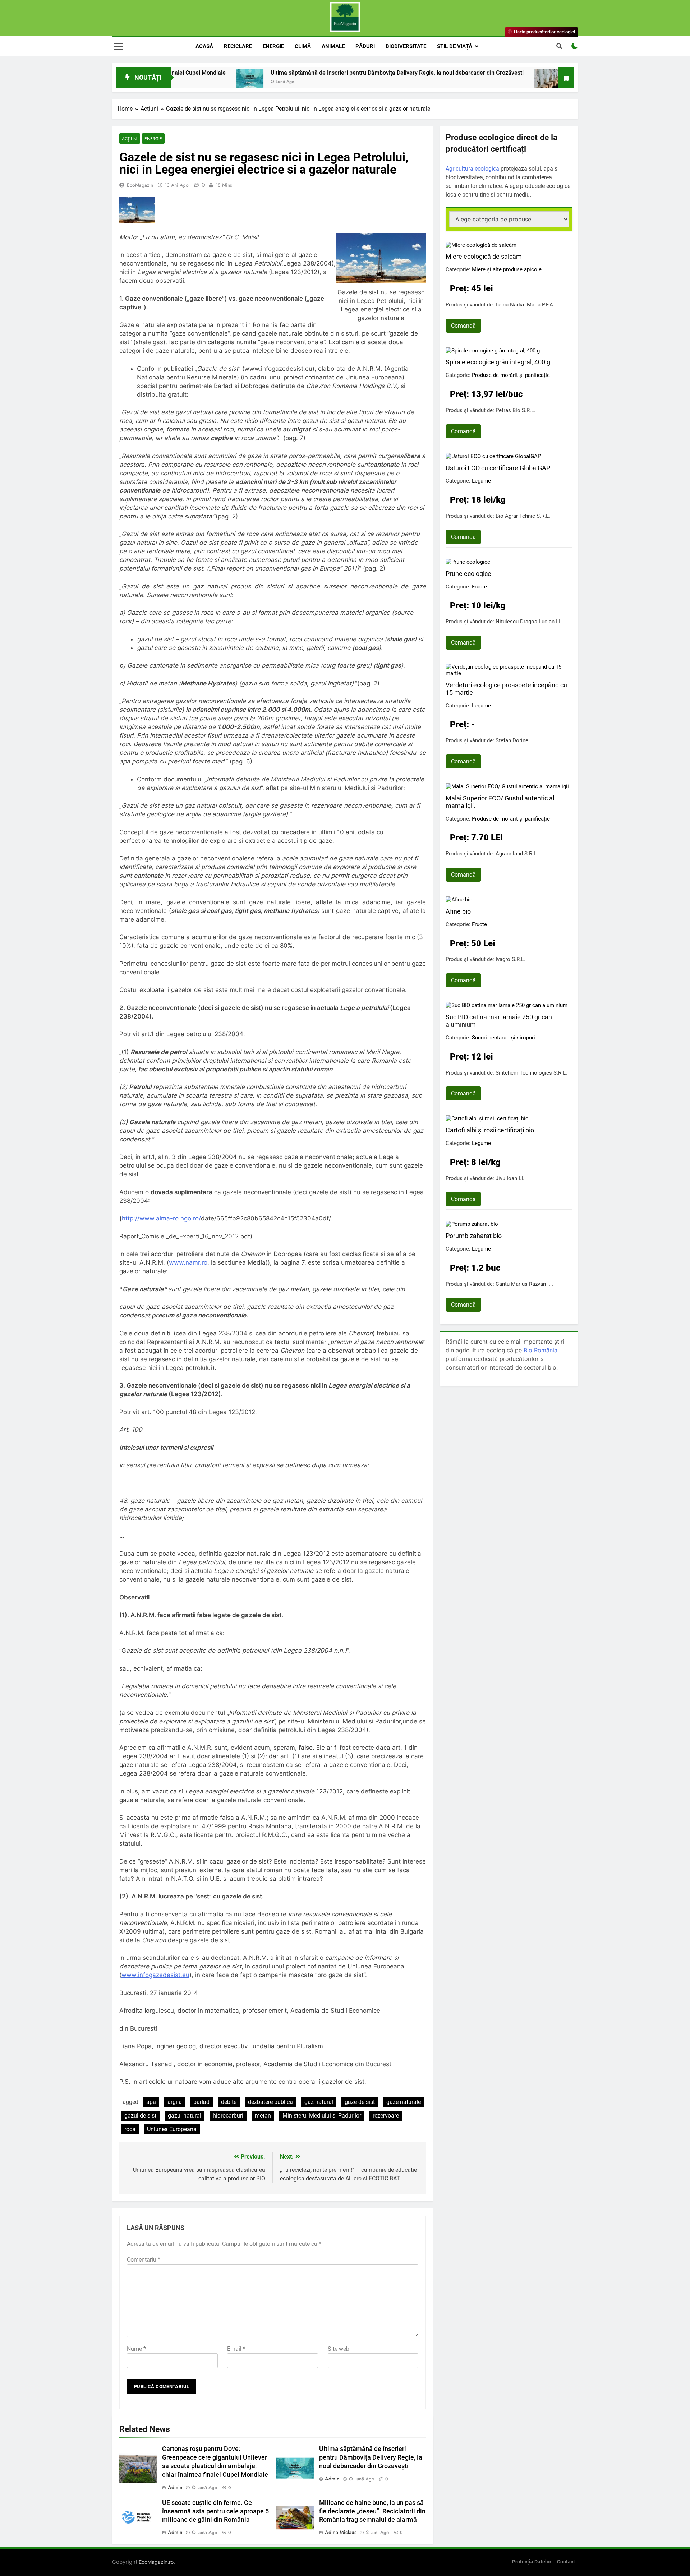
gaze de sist (360, 2102)
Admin (175, 2487)
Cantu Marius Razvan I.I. (524, 1284)
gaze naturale (404, 2102)
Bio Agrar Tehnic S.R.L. (523, 516)
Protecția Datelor (532, 2562)
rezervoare (386, 2116)
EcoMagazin (140, 185)
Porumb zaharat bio (474, 1236)
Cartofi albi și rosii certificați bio (490, 1130)
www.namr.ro (188, 1262)
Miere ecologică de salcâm (484, 256)
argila (175, 2102)
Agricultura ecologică (472, 169)
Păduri (365, 46)
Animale (333, 46)
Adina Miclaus (341, 2532)
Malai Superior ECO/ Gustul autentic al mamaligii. (500, 802)
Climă (303, 46)
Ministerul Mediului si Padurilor (322, 2116)
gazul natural (185, 2116)
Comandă (463, 326)
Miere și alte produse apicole (507, 269)
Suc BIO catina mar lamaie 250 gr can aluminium (499, 1021)
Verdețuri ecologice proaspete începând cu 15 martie (506, 689)
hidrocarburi (228, 2116)
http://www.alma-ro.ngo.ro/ (161, 1218)
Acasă (204, 46)
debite (229, 2102)
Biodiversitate (406, 46)
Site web (339, 2349)
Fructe (479, 587)
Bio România (540, 1350)
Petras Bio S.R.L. (516, 410)
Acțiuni (130, 139)
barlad (201, 2102)
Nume (136, 2349)
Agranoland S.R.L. (517, 854)
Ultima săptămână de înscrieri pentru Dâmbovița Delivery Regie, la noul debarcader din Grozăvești (293, 73)
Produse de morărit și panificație (511, 375)
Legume (481, 481)
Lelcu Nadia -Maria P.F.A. (525, 305)
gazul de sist (140, 2116)
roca (130, 2129)
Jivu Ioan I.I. (510, 1178)
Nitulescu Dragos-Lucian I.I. (529, 622)
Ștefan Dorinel (513, 740)
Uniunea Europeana (172, 2129)
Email (236, 2349)
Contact (566, 2562)
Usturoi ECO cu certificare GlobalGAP (498, 468)
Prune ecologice (468, 574)
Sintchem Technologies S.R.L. (531, 1073)
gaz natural (319, 2102)
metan (263, 2116)
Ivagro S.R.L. (510, 959)
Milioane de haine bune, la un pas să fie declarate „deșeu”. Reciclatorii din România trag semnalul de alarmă (372, 2511)
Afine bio (458, 911)
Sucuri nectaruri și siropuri (503, 1038)
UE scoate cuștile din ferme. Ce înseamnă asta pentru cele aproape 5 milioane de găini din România (215, 2511)
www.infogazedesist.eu (155, 1975)
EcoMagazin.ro (156, 2562)
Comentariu (144, 2260)
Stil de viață (455, 46)
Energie (273, 46)
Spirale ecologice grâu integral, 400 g (498, 362)
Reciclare (238, 46)
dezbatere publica (270, 2102)
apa (151, 2102)
